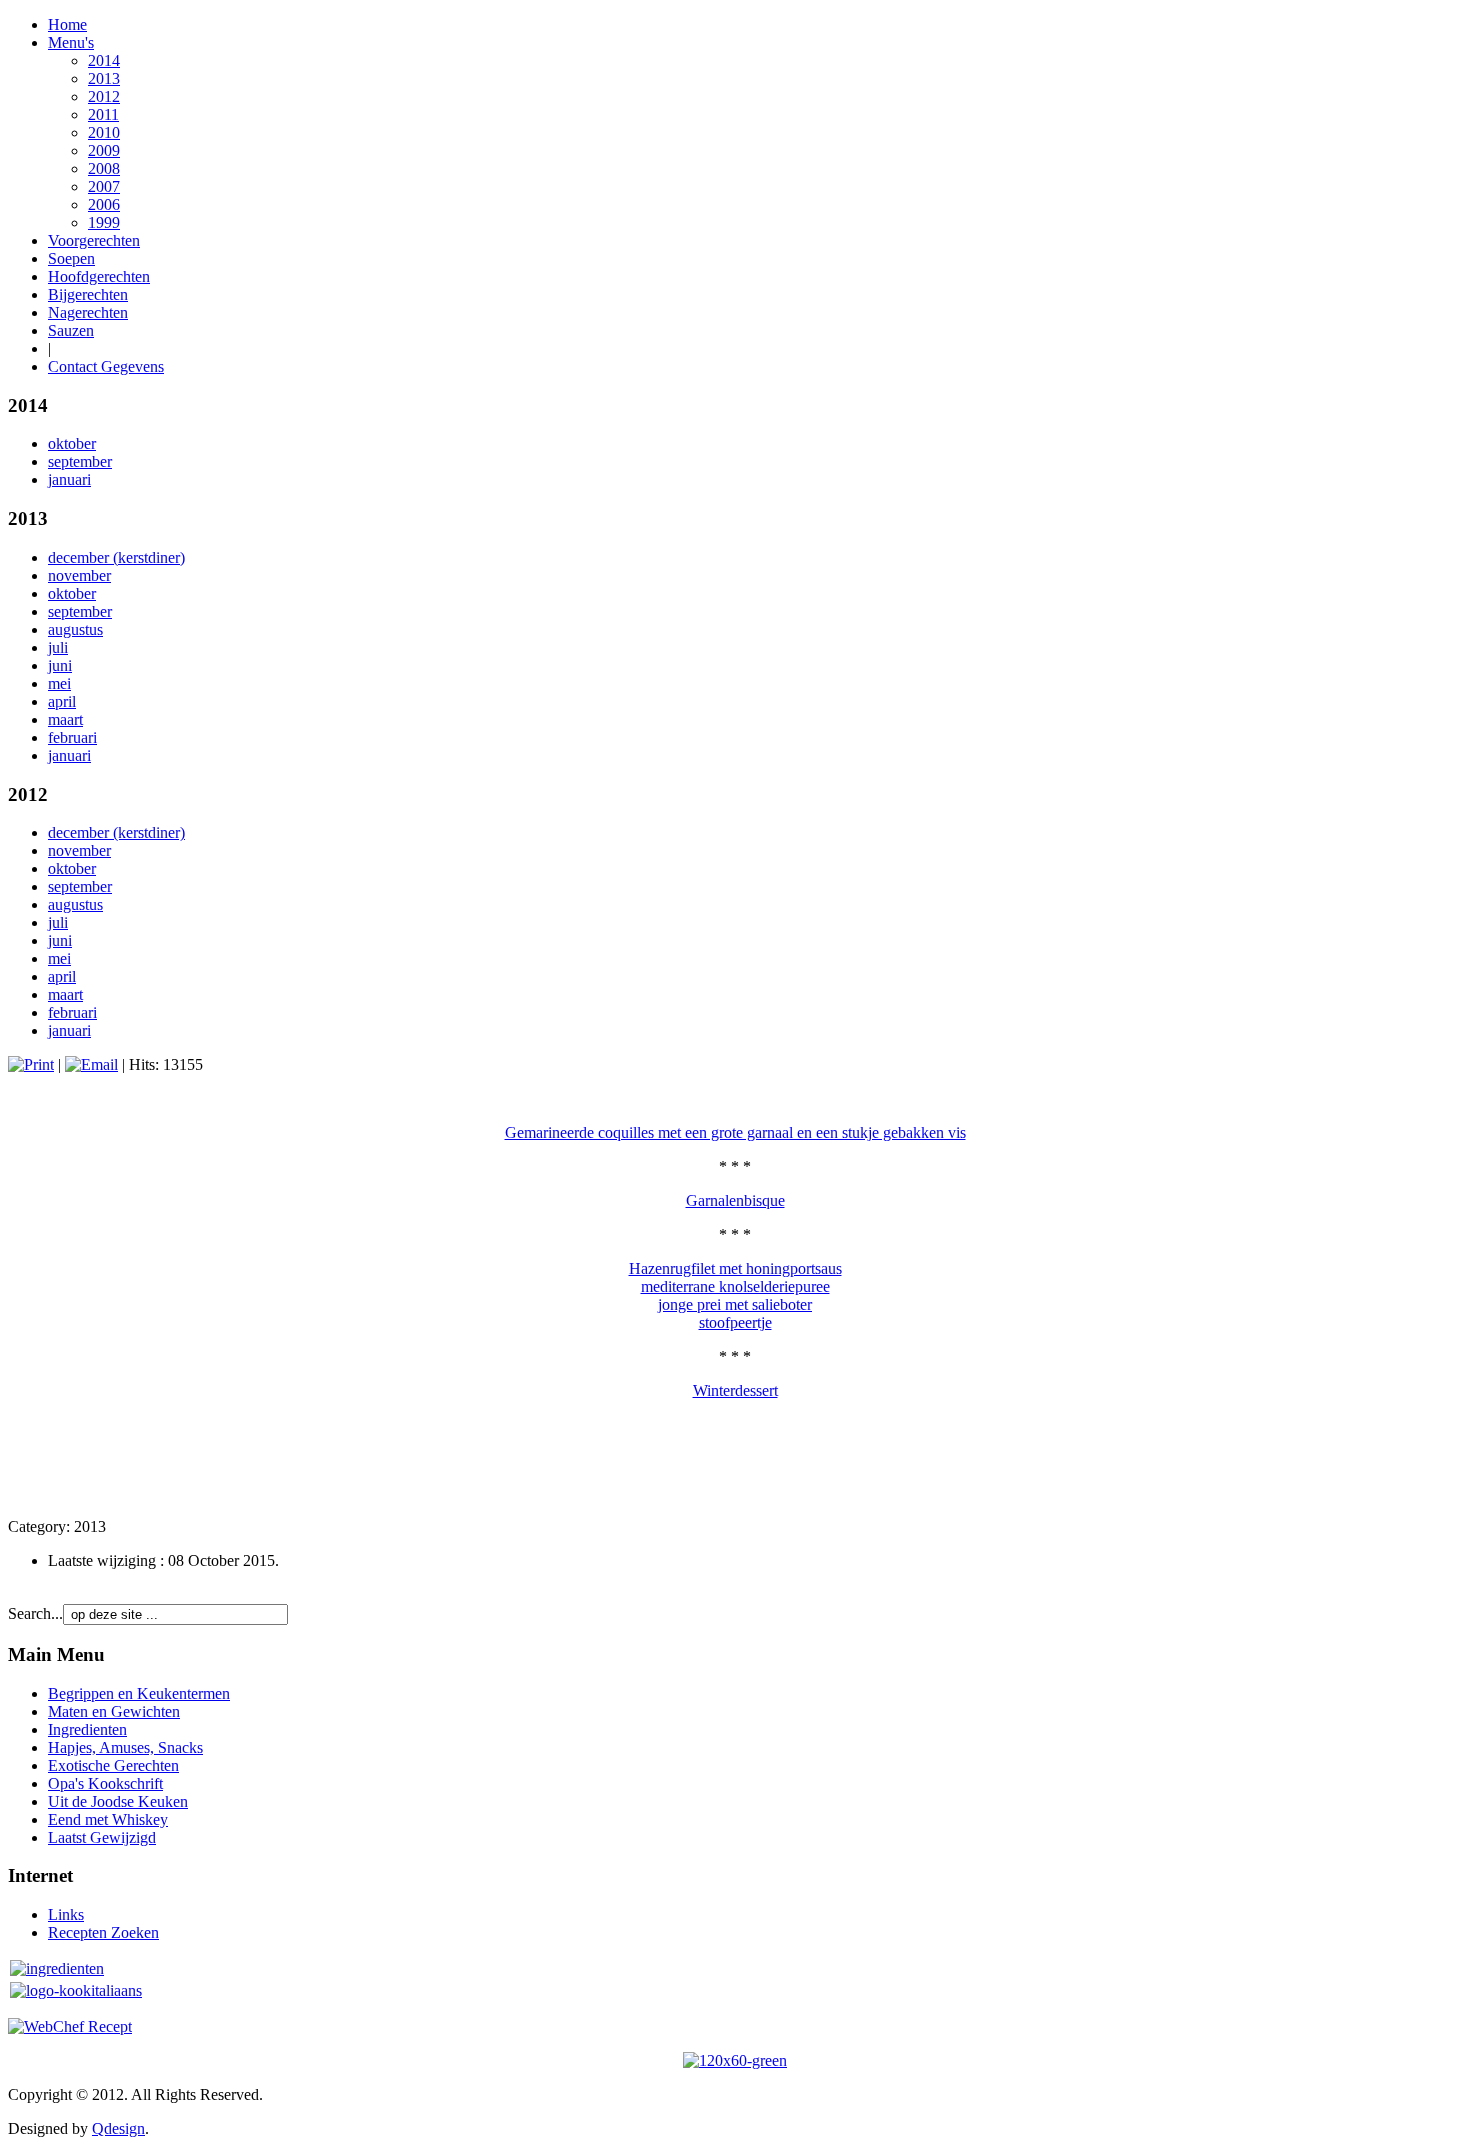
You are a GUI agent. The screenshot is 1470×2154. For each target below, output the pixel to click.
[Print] (31, 1064)
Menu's (71, 42)
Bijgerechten (88, 294)
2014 (104, 60)
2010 (104, 132)
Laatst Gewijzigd (102, 1837)
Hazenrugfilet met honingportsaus (735, 1268)
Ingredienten (87, 1729)
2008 (104, 168)
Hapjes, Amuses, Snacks (125, 1747)
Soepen (71, 258)
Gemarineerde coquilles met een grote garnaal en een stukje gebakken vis (735, 1132)
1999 (104, 222)
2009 (104, 150)
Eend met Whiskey (108, 1819)
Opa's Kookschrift (105, 1783)
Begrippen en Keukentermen (139, 1693)
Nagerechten (88, 312)
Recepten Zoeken (103, 1932)
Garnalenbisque (735, 1200)
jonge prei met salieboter (735, 1304)
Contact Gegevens (106, 366)
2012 (104, 96)
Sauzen (71, 330)
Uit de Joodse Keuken (118, 1801)
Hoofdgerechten (99, 276)
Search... (35, 1613)
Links (66, 1914)
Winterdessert (735, 1390)
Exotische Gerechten (113, 1765)
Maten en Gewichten (114, 1711)
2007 (104, 186)
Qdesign (118, 2128)
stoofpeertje (735, 1322)
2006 (104, 204)
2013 (104, 78)
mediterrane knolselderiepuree (735, 1286)
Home (67, 24)
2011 (103, 114)
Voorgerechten (94, 240)
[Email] (91, 1064)
